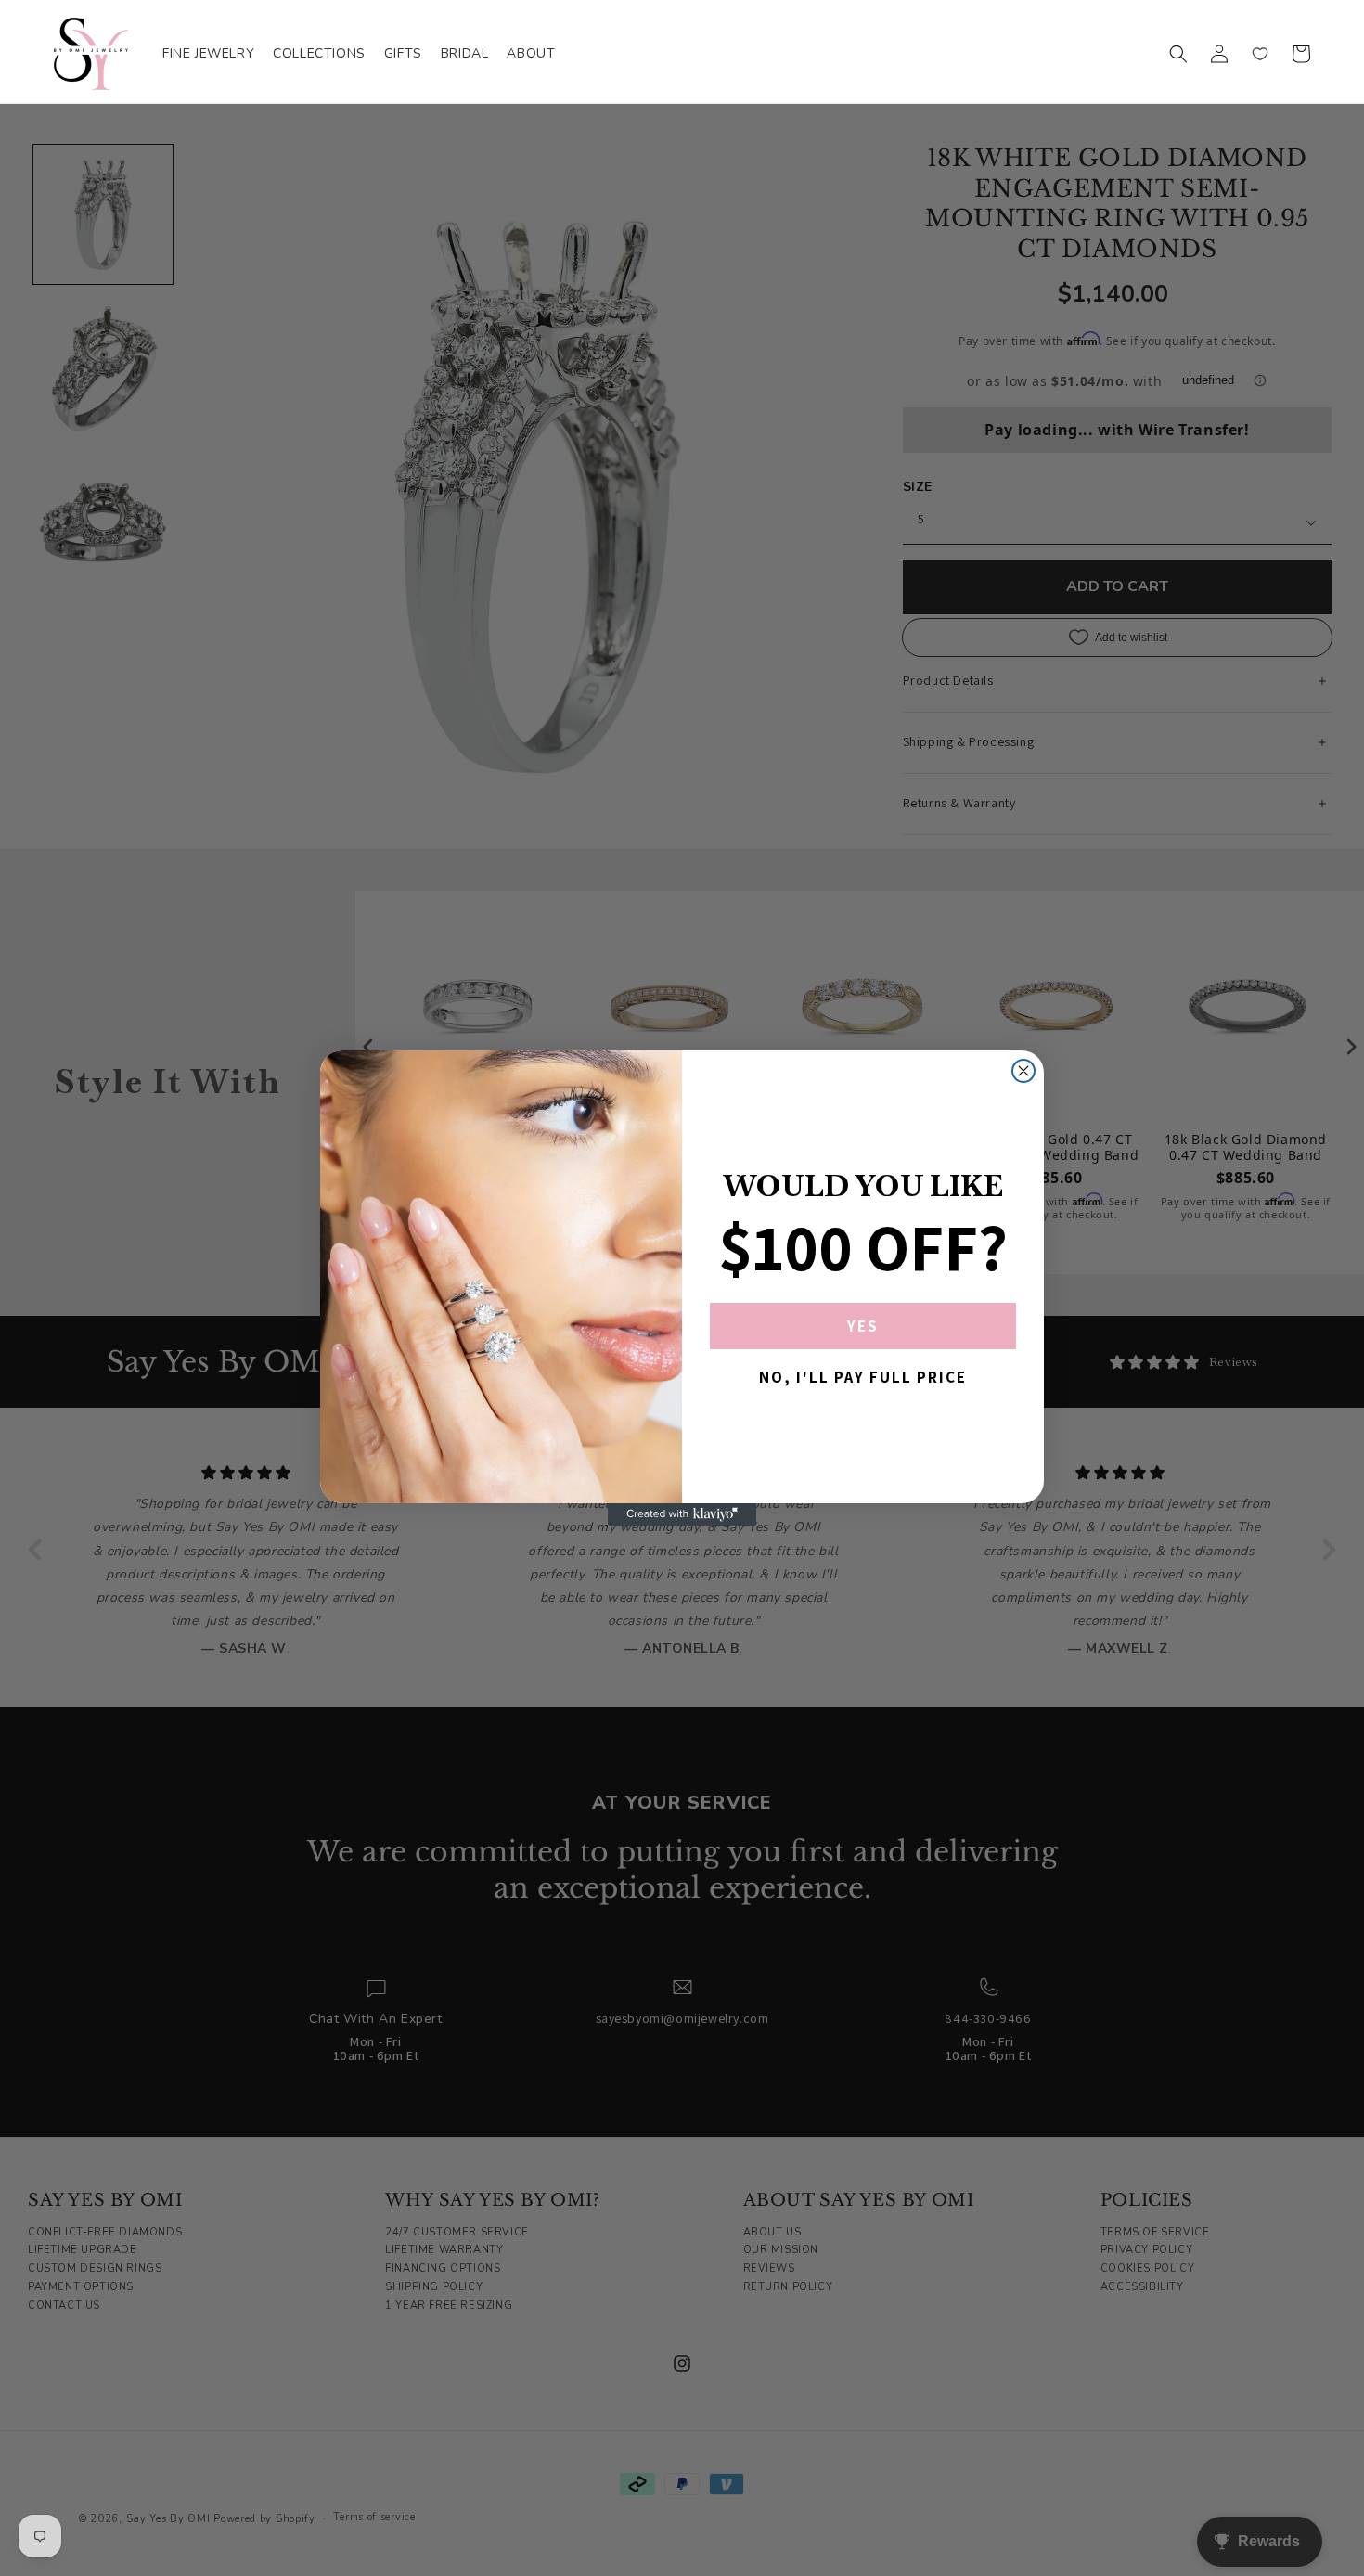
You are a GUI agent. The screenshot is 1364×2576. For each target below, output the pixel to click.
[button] (1178, 54)
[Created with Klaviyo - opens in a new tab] (682, 1514)
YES (863, 1326)
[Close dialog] (1023, 1071)
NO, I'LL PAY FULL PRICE (863, 1377)
